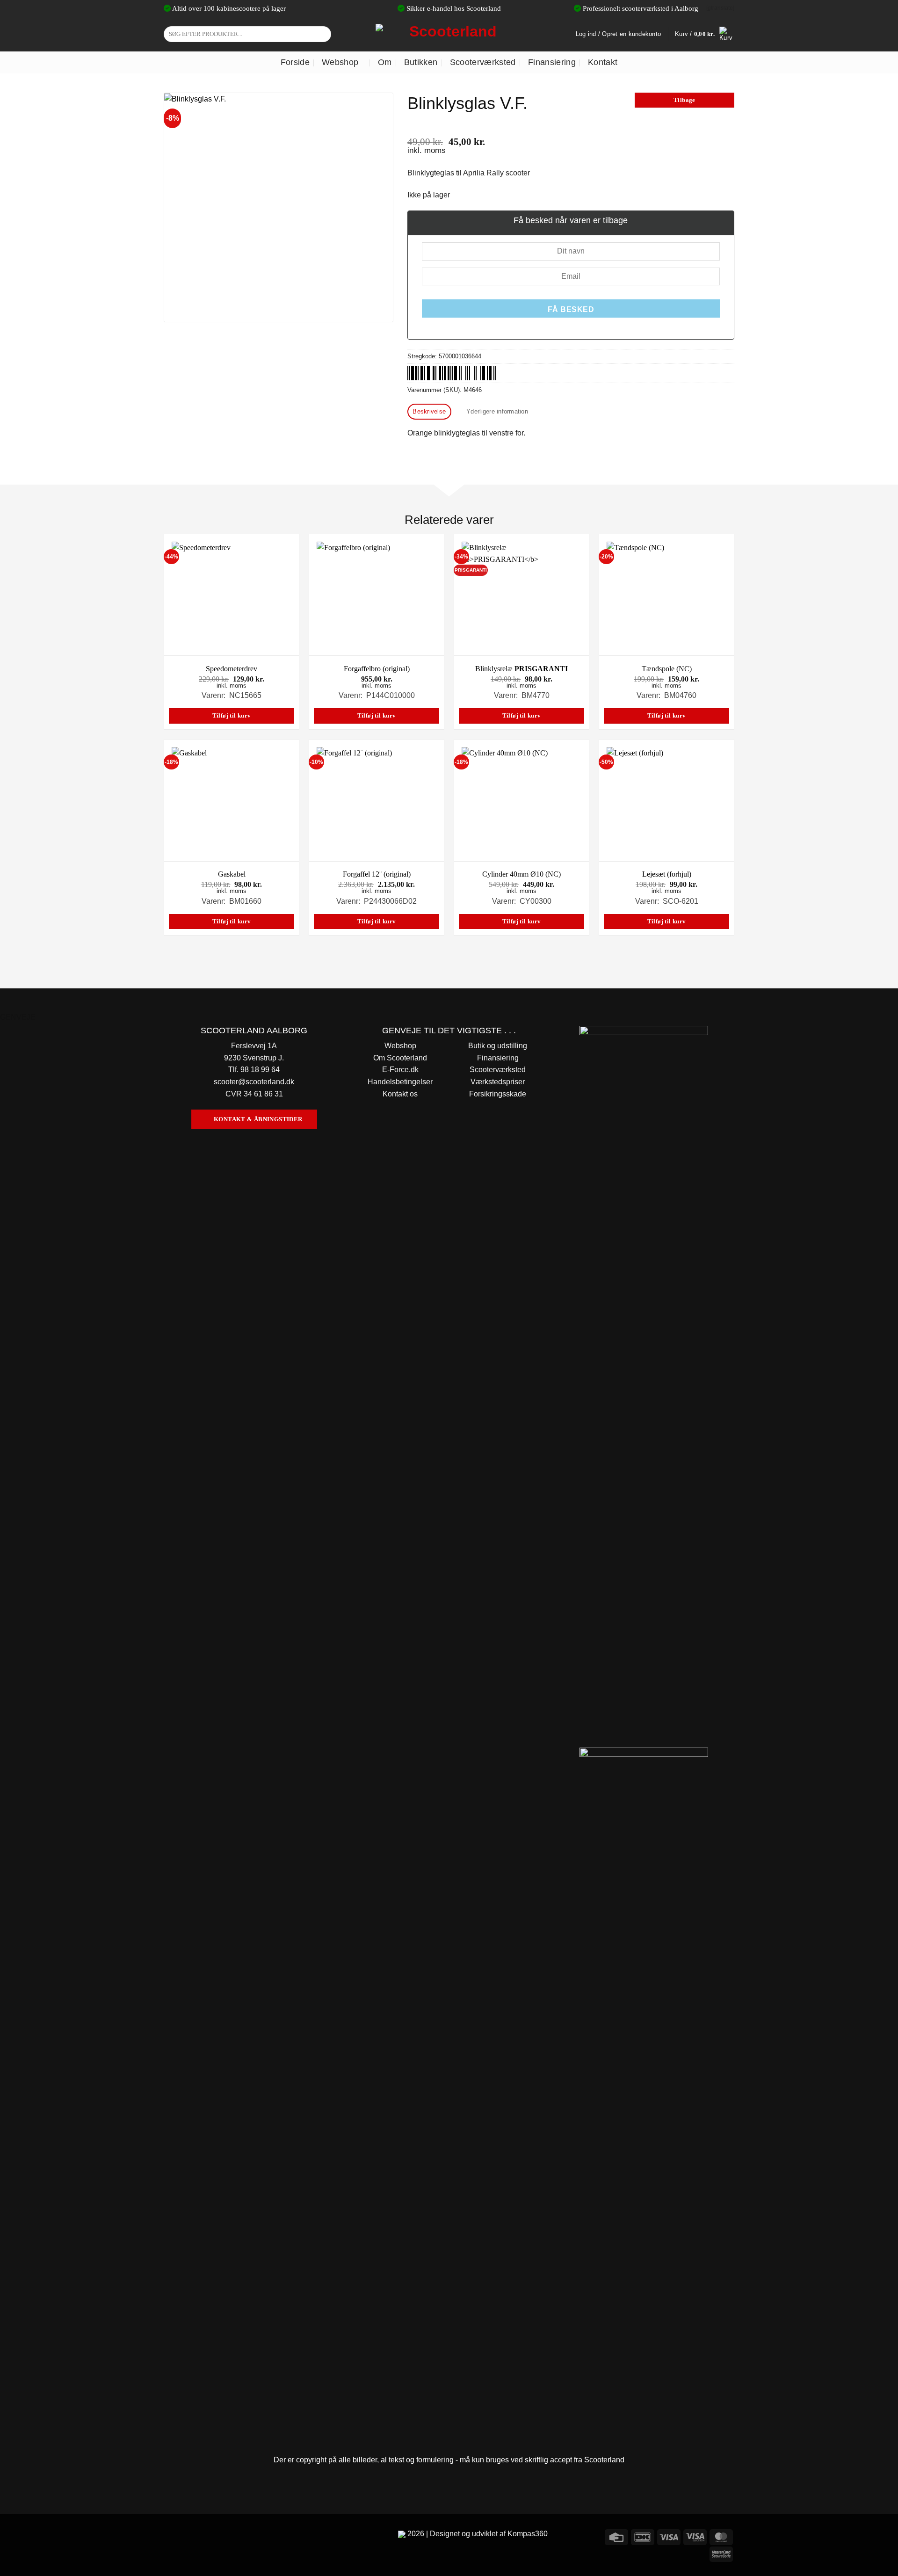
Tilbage (684, 100)
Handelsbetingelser (400, 1082)
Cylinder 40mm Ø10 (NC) (521, 874)
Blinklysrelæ (521, 669)
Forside (295, 62)
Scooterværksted (483, 62)
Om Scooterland (400, 1058)
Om (385, 62)
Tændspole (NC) (667, 669)
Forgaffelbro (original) (377, 669)
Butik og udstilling (498, 1046)
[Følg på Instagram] (189, 2536)
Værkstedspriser (498, 1082)
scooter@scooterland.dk (254, 1082)
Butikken (421, 62)
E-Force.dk (400, 1070)
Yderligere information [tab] (497, 411)
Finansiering (552, 62)
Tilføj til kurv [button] (232, 716)
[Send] (322, 34)
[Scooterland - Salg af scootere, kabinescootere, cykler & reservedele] (449, 34)
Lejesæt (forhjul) (667, 874)
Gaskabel (232, 874)
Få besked (571, 309)
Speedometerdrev (232, 669)
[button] (705, 34)
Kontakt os (400, 1094)
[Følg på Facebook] (172, 2536)
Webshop (340, 62)
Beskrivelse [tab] (429, 411)
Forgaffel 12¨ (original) (377, 874)
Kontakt (603, 62)
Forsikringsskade (498, 1094)
